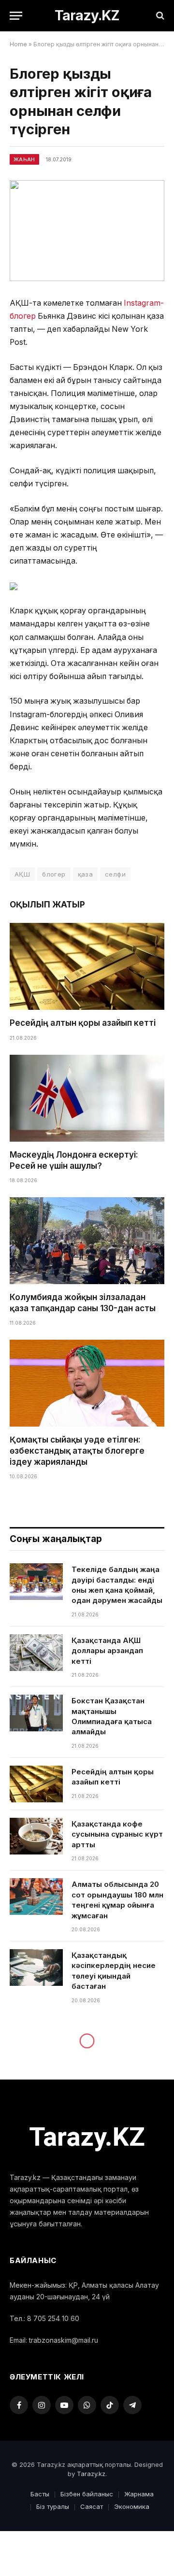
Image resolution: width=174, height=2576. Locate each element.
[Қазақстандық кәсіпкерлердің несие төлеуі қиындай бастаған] (36, 1967)
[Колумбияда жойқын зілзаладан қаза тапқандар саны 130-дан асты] (87, 1241)
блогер (54, 874)
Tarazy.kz (91, 2474)
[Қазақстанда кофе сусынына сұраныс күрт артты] (36, 1836)
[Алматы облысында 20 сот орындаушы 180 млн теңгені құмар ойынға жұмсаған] (36, 1897)
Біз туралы (53, 2506)
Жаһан (24, 159)
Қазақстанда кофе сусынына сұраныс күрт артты (117, 1834)
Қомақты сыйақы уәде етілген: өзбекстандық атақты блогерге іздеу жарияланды (77, 1451)
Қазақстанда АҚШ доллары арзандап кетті (107, 1651)
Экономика (132, 2506)
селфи (115, 874)
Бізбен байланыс (87, 2494)
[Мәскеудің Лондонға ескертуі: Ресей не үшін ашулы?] (87, 1098)
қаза (86, 874)
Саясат (92, 2506)
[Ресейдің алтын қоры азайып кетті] (87, 966)
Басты (40, 2494)
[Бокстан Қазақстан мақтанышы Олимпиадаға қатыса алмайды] (36, 1713)
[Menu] (16, 16)
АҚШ (22, 874)
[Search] (159, 16)
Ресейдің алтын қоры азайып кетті (83, 1023)
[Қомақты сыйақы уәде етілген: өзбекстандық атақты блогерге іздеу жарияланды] (87, 1383)
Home (18, 44)
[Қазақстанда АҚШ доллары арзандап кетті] (36, 1653)
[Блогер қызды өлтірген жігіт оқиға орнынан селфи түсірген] (87, 231)
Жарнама (139, 2494)
